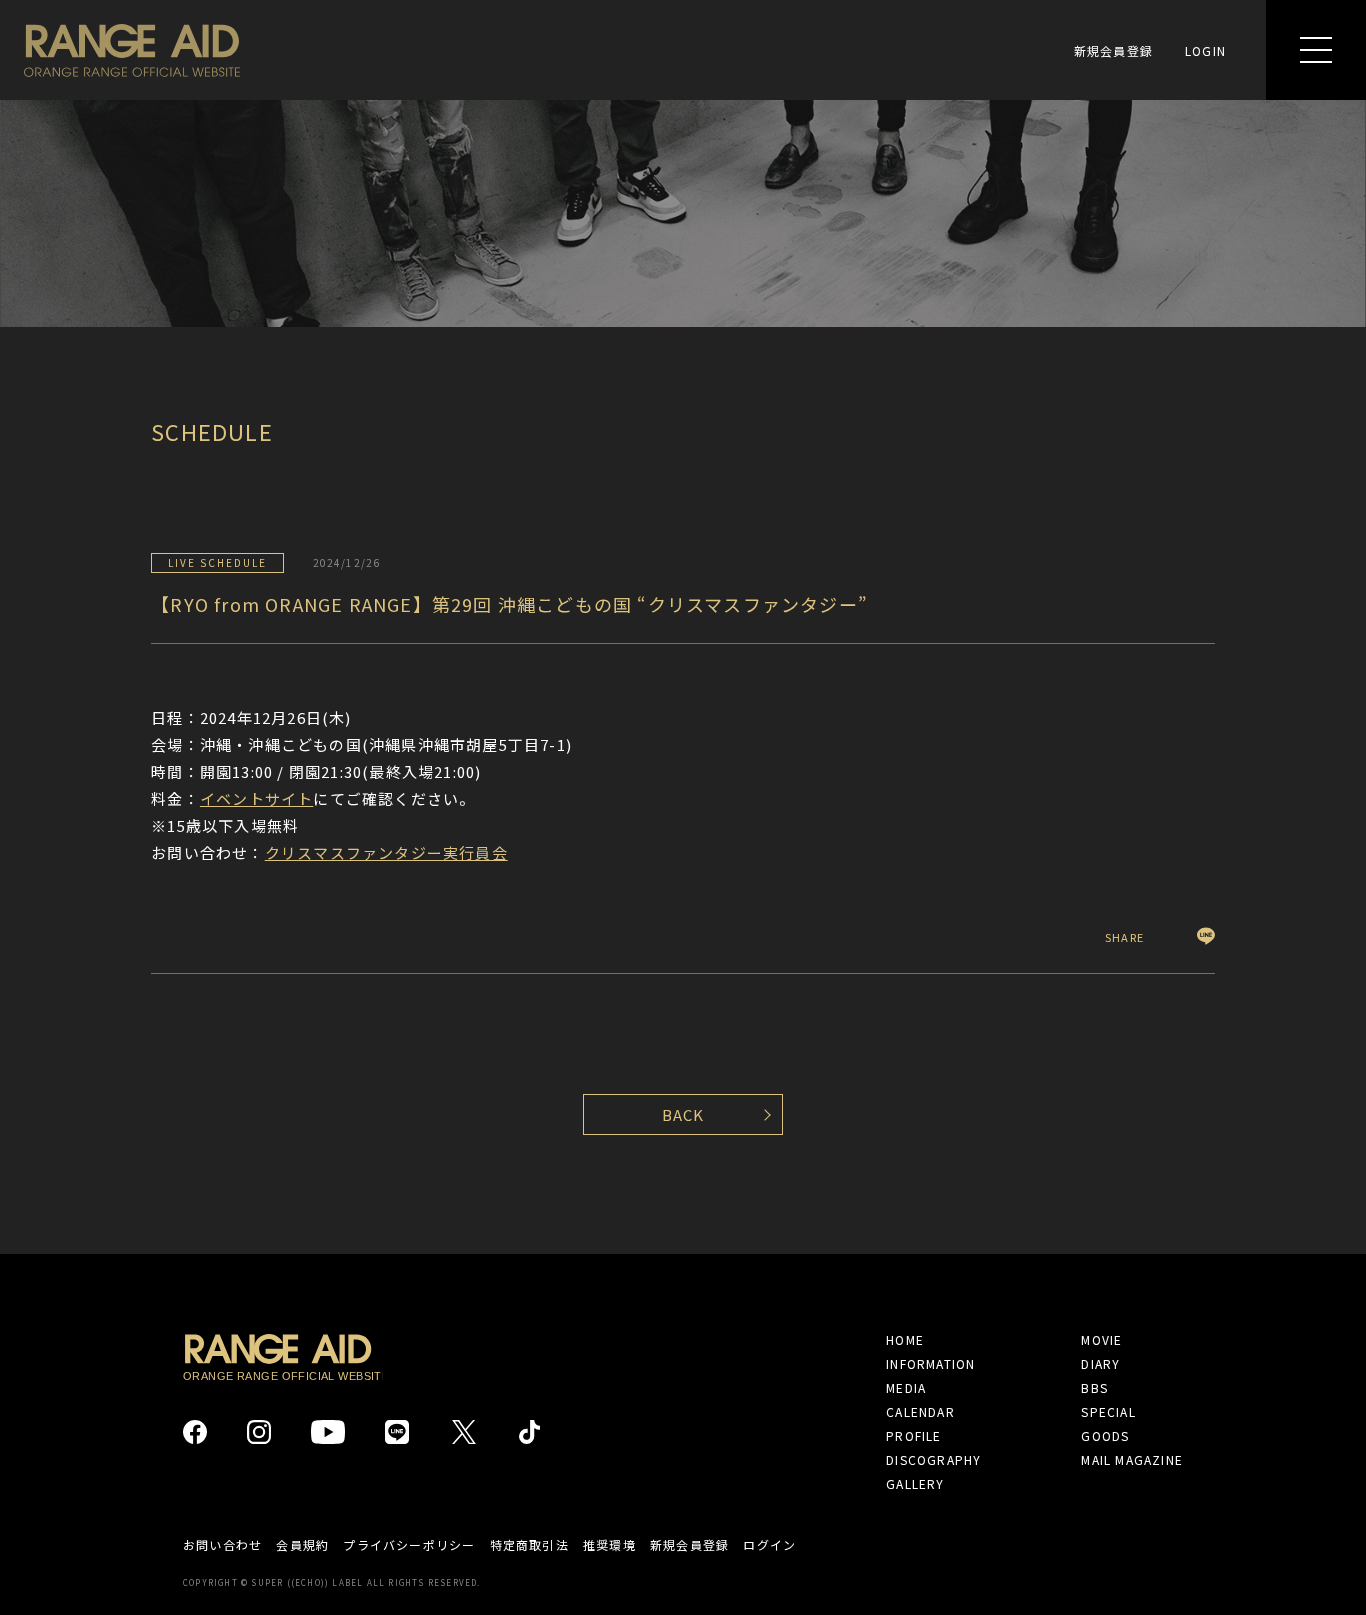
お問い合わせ (222, 1545)
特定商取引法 (529, 1545)
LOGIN (1205, 50)
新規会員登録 (1113, 50)
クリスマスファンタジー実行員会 (386, 852)
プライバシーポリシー (409, 1545)
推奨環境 (609, 1545)
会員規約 (302, 1545)
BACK (683, 1114)
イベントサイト (256, 798)
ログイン (769, 1545)
